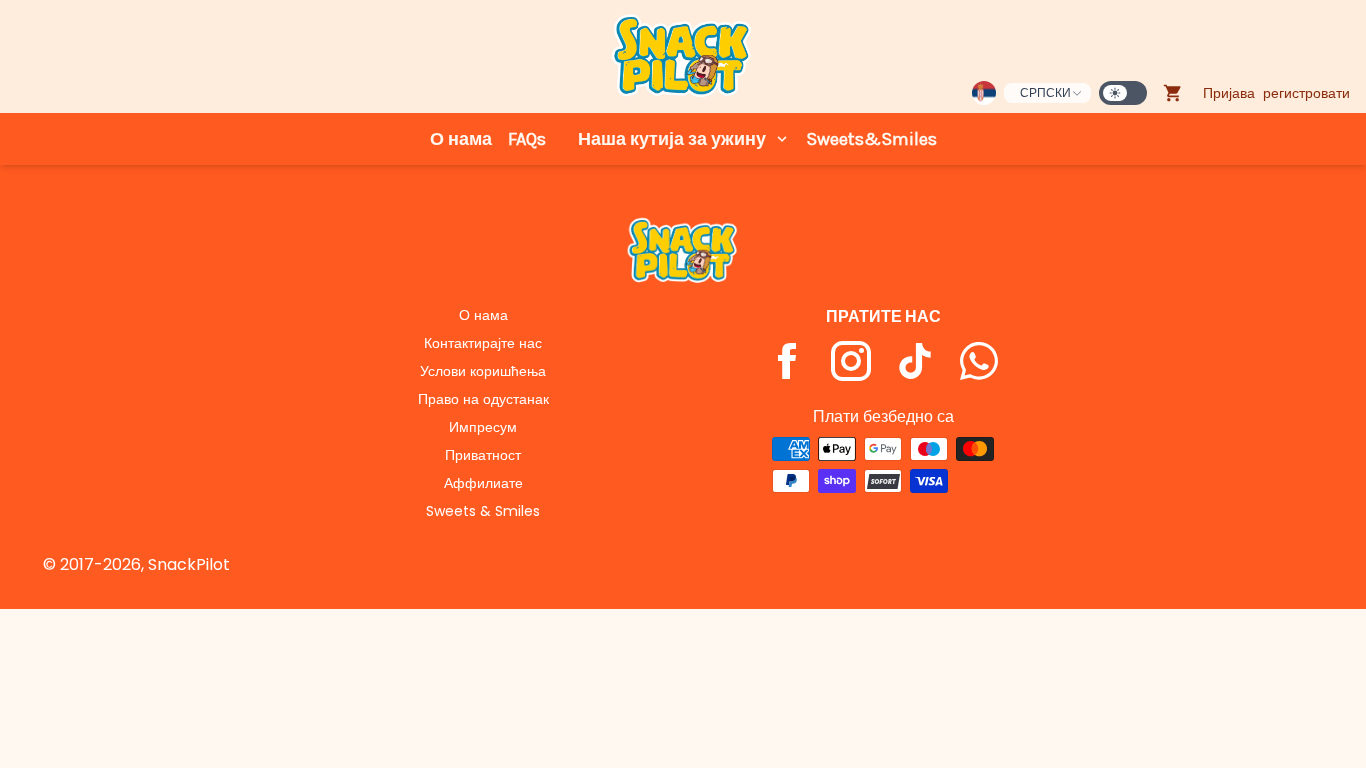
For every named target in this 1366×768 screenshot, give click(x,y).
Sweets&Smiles (871, 139)
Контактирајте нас (483, 343)
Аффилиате (483, 483)
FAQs (527, 139)
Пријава (1229, 93)
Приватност (483, 455)
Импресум (483, 427)
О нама (461, 139)
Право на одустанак (483, 399)
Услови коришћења (483, 371)
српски (1045, 92)
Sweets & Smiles (483, 511)
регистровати (1306, 93)
